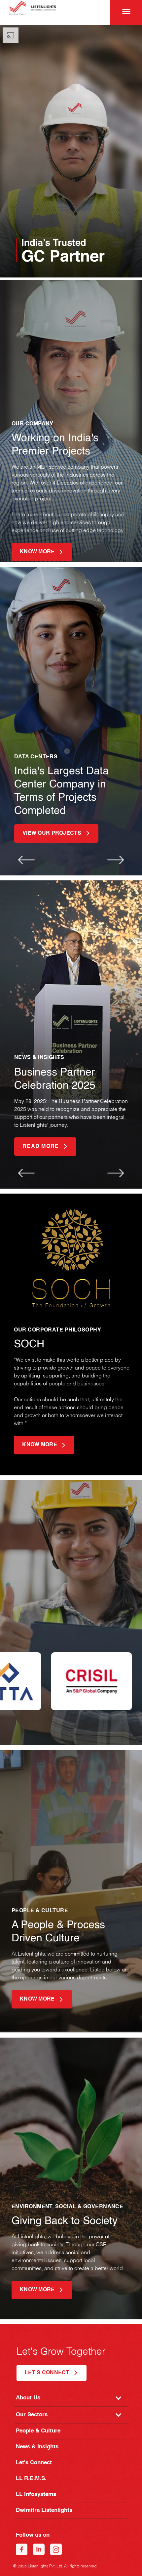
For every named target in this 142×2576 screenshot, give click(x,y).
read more (41, 1147)
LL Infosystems (36, 2494)
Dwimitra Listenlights (44, 2510)
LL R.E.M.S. (31, 2479)
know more (37, 552)
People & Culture (38, 2431)
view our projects (52, 833)
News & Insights (37, 2447)
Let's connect (47, 2373)
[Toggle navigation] (125, 12)
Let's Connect (34, 2463)
